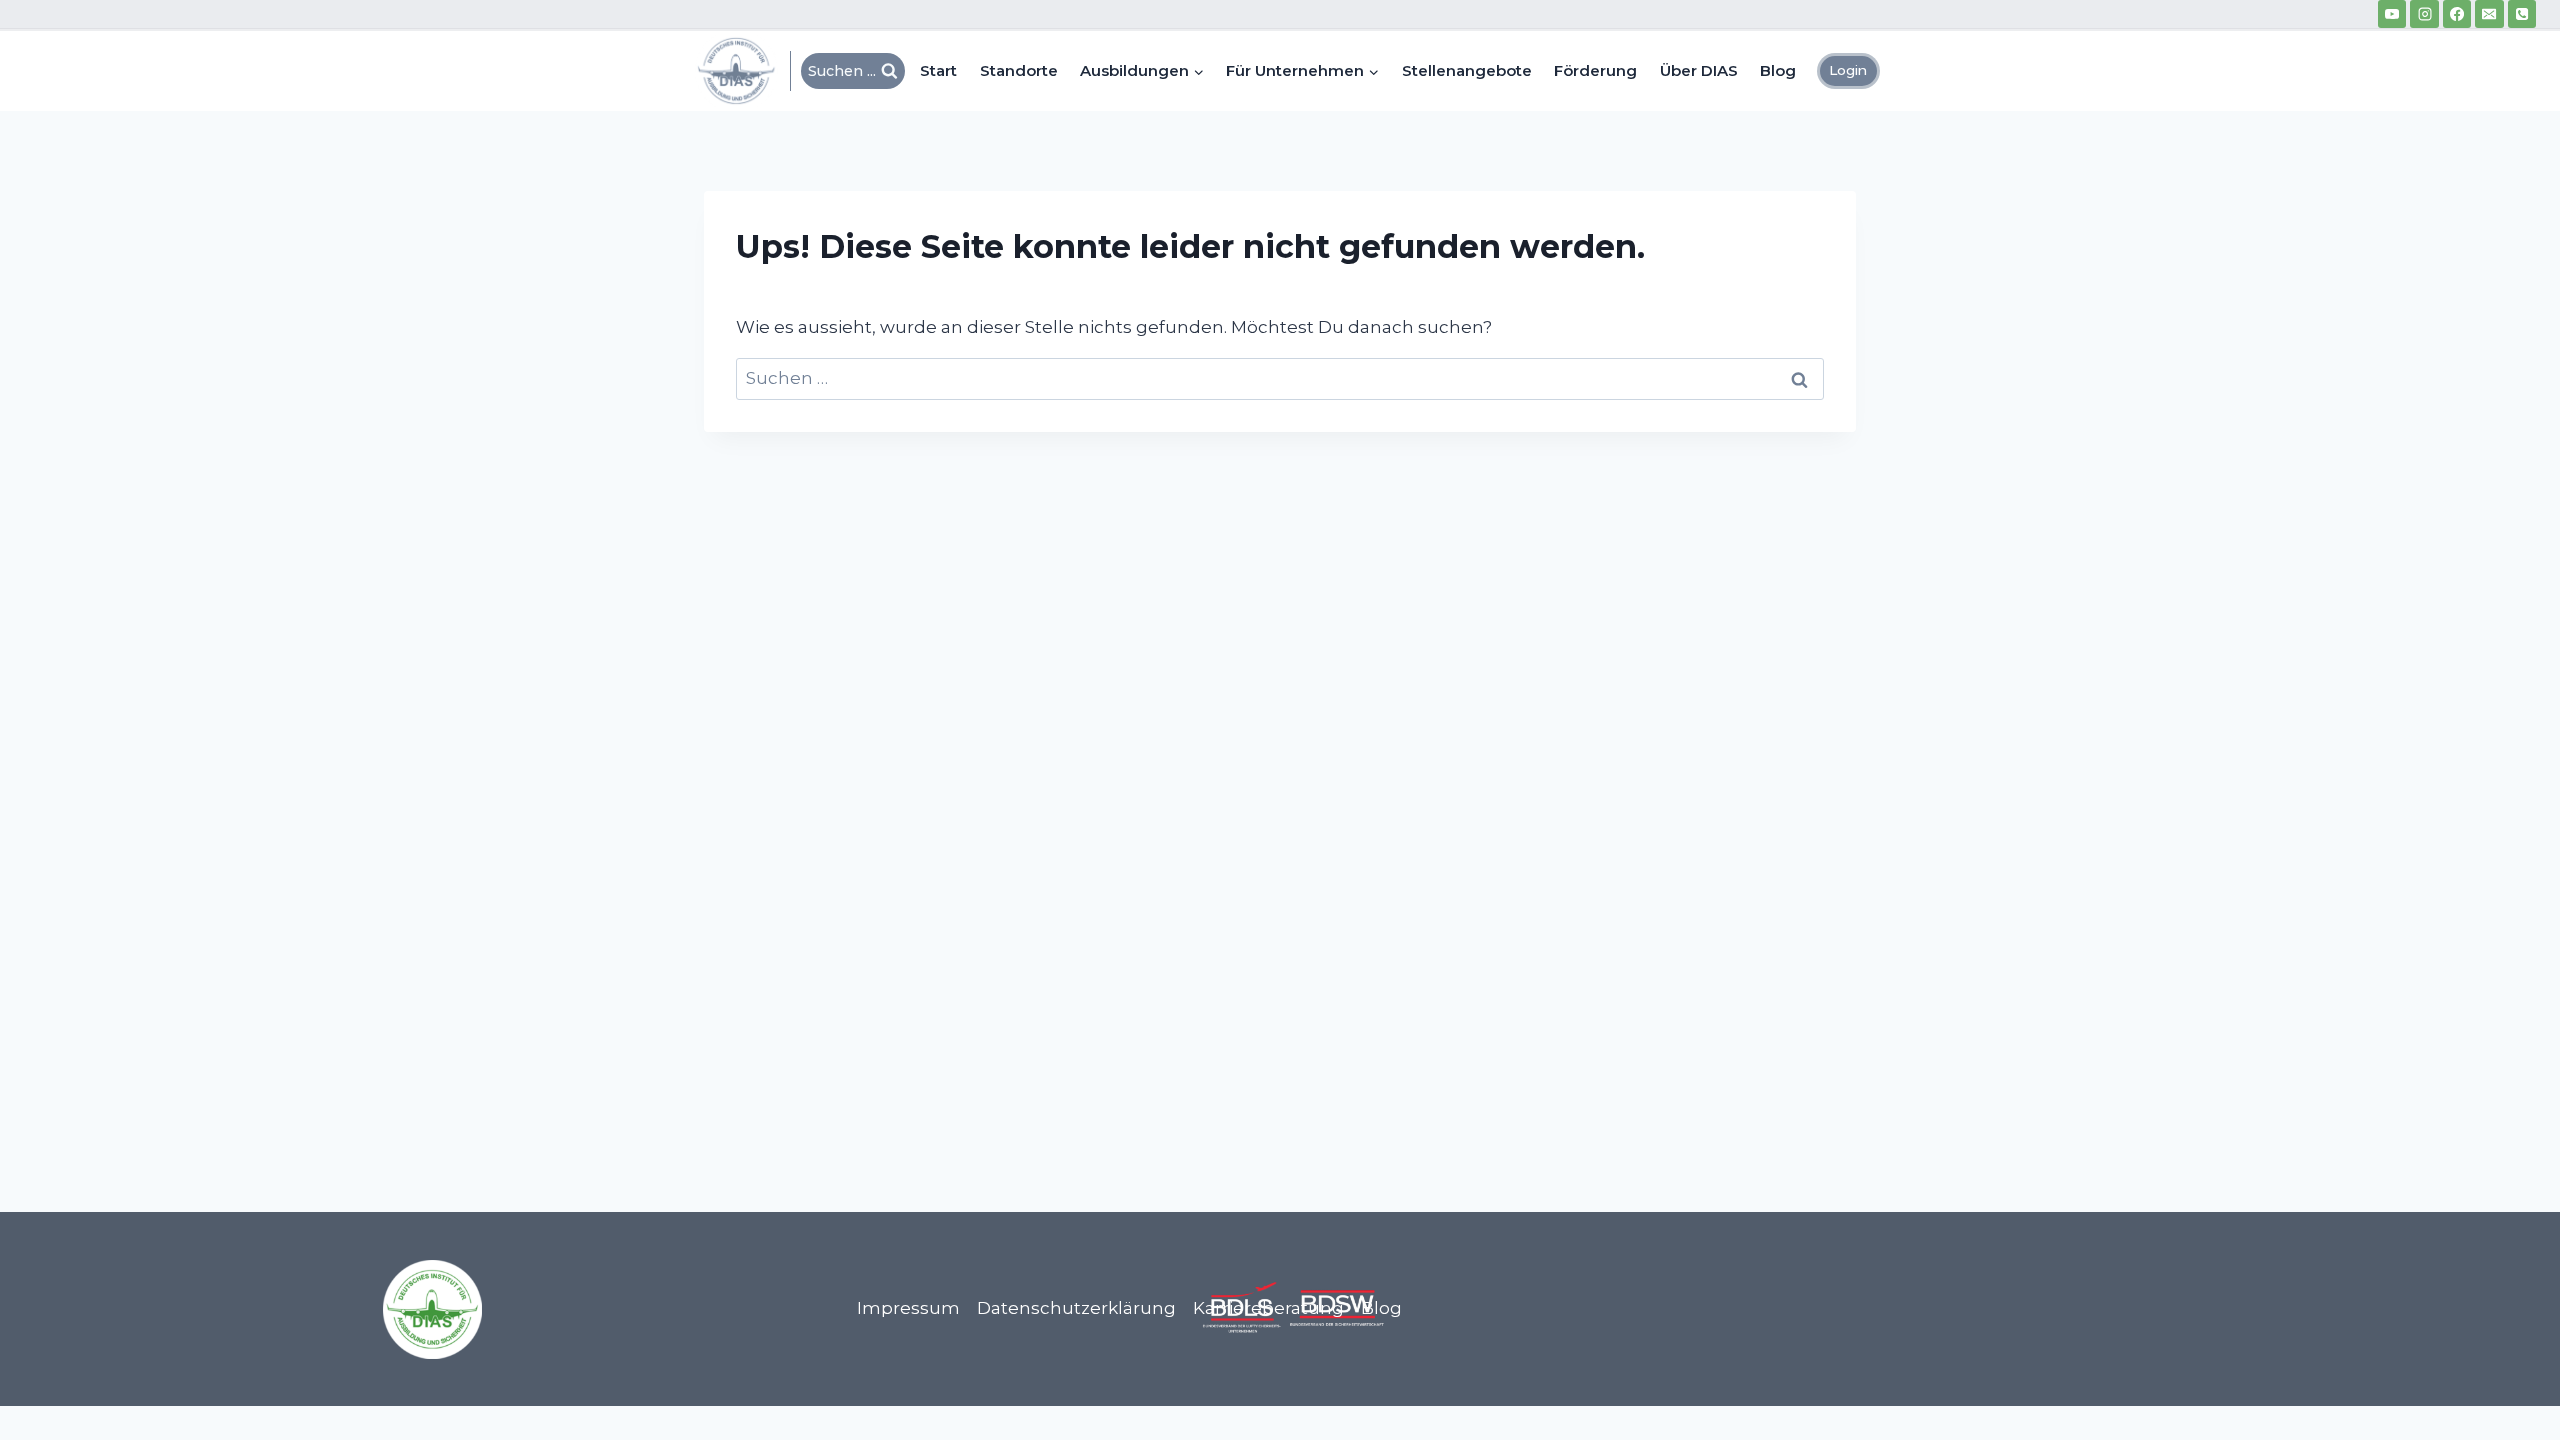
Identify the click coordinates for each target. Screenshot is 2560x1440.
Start (938, 70)
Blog (1778, 70)
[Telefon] (2522, 14)
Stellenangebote (1467, 70)
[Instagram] (2424, 14)
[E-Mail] (2489, 14)
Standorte (1019, 70)
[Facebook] (2457, 14)
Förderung (1595, 70)
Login (1848, 70)
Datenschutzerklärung (1076, 1308)
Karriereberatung (1268, 1308)
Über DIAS (1699, 70)
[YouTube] (2392, 14)
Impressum (908, 1308)
